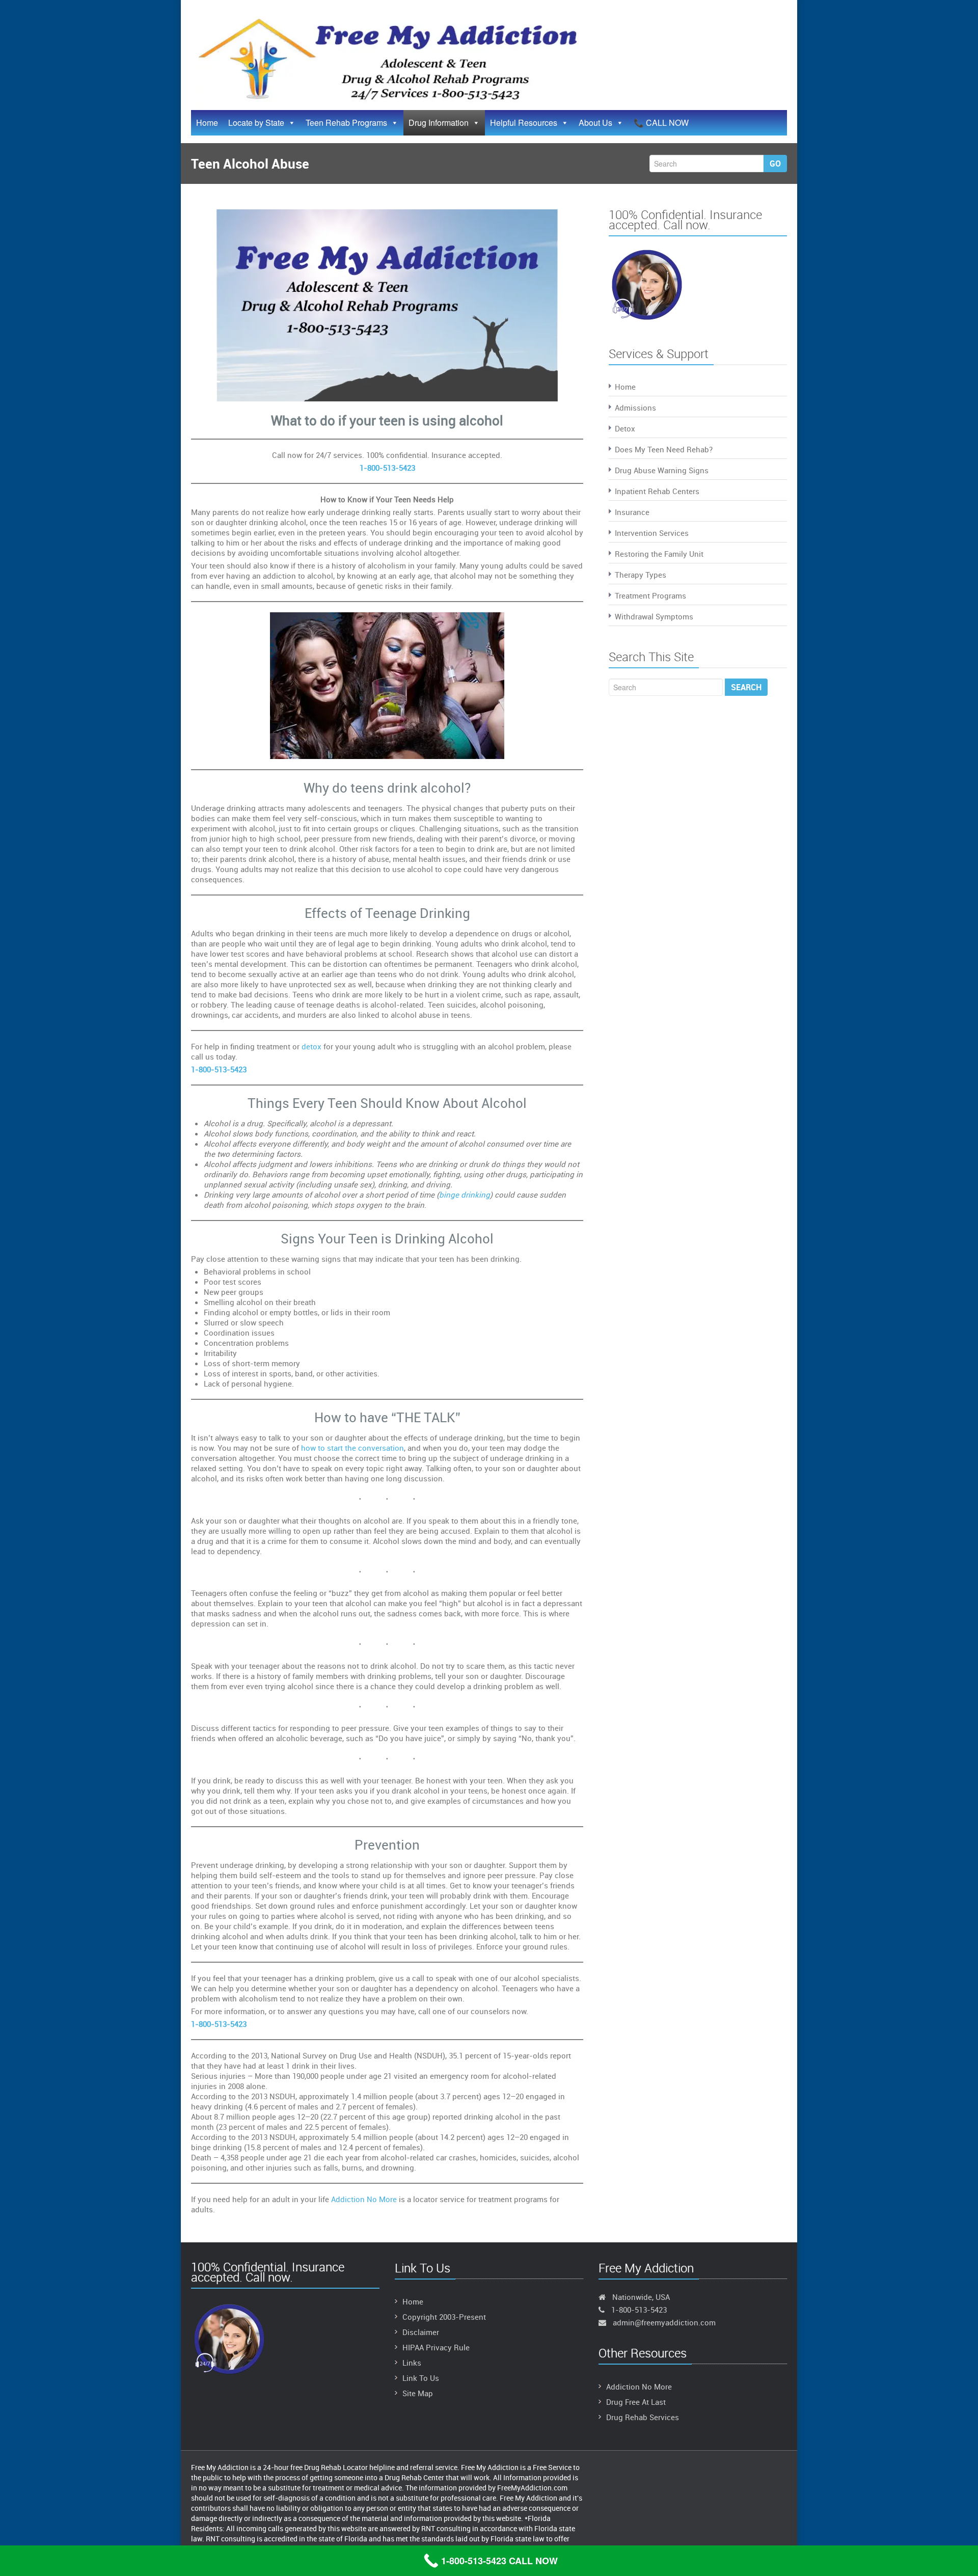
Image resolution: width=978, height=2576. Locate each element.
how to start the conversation (352, 1448)
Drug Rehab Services (643, 2417)
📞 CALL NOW (661, 123)
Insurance (632, 512)
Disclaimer (421, 2332)
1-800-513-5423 (387, 468)
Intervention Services (652, 533)
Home (207, 123)
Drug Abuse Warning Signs (662, 470)
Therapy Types (641, 575)
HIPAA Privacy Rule (436, 2347)
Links (412, 2363)
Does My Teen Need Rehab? (664, 449)
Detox (625, 428)
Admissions (635, 408)
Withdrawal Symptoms (654, 616)
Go (775, 164)
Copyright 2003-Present (444, 2317)
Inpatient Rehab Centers (657, 491)
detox (313, 1046)
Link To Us (421, 2378)
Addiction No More (364, 2199)
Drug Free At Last (636, 2402)
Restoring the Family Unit (659, 554)
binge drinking (465, 1195)
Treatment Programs (650, 595)
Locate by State (256, 123)
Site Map (418, 2393)
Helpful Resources (524, 123)
